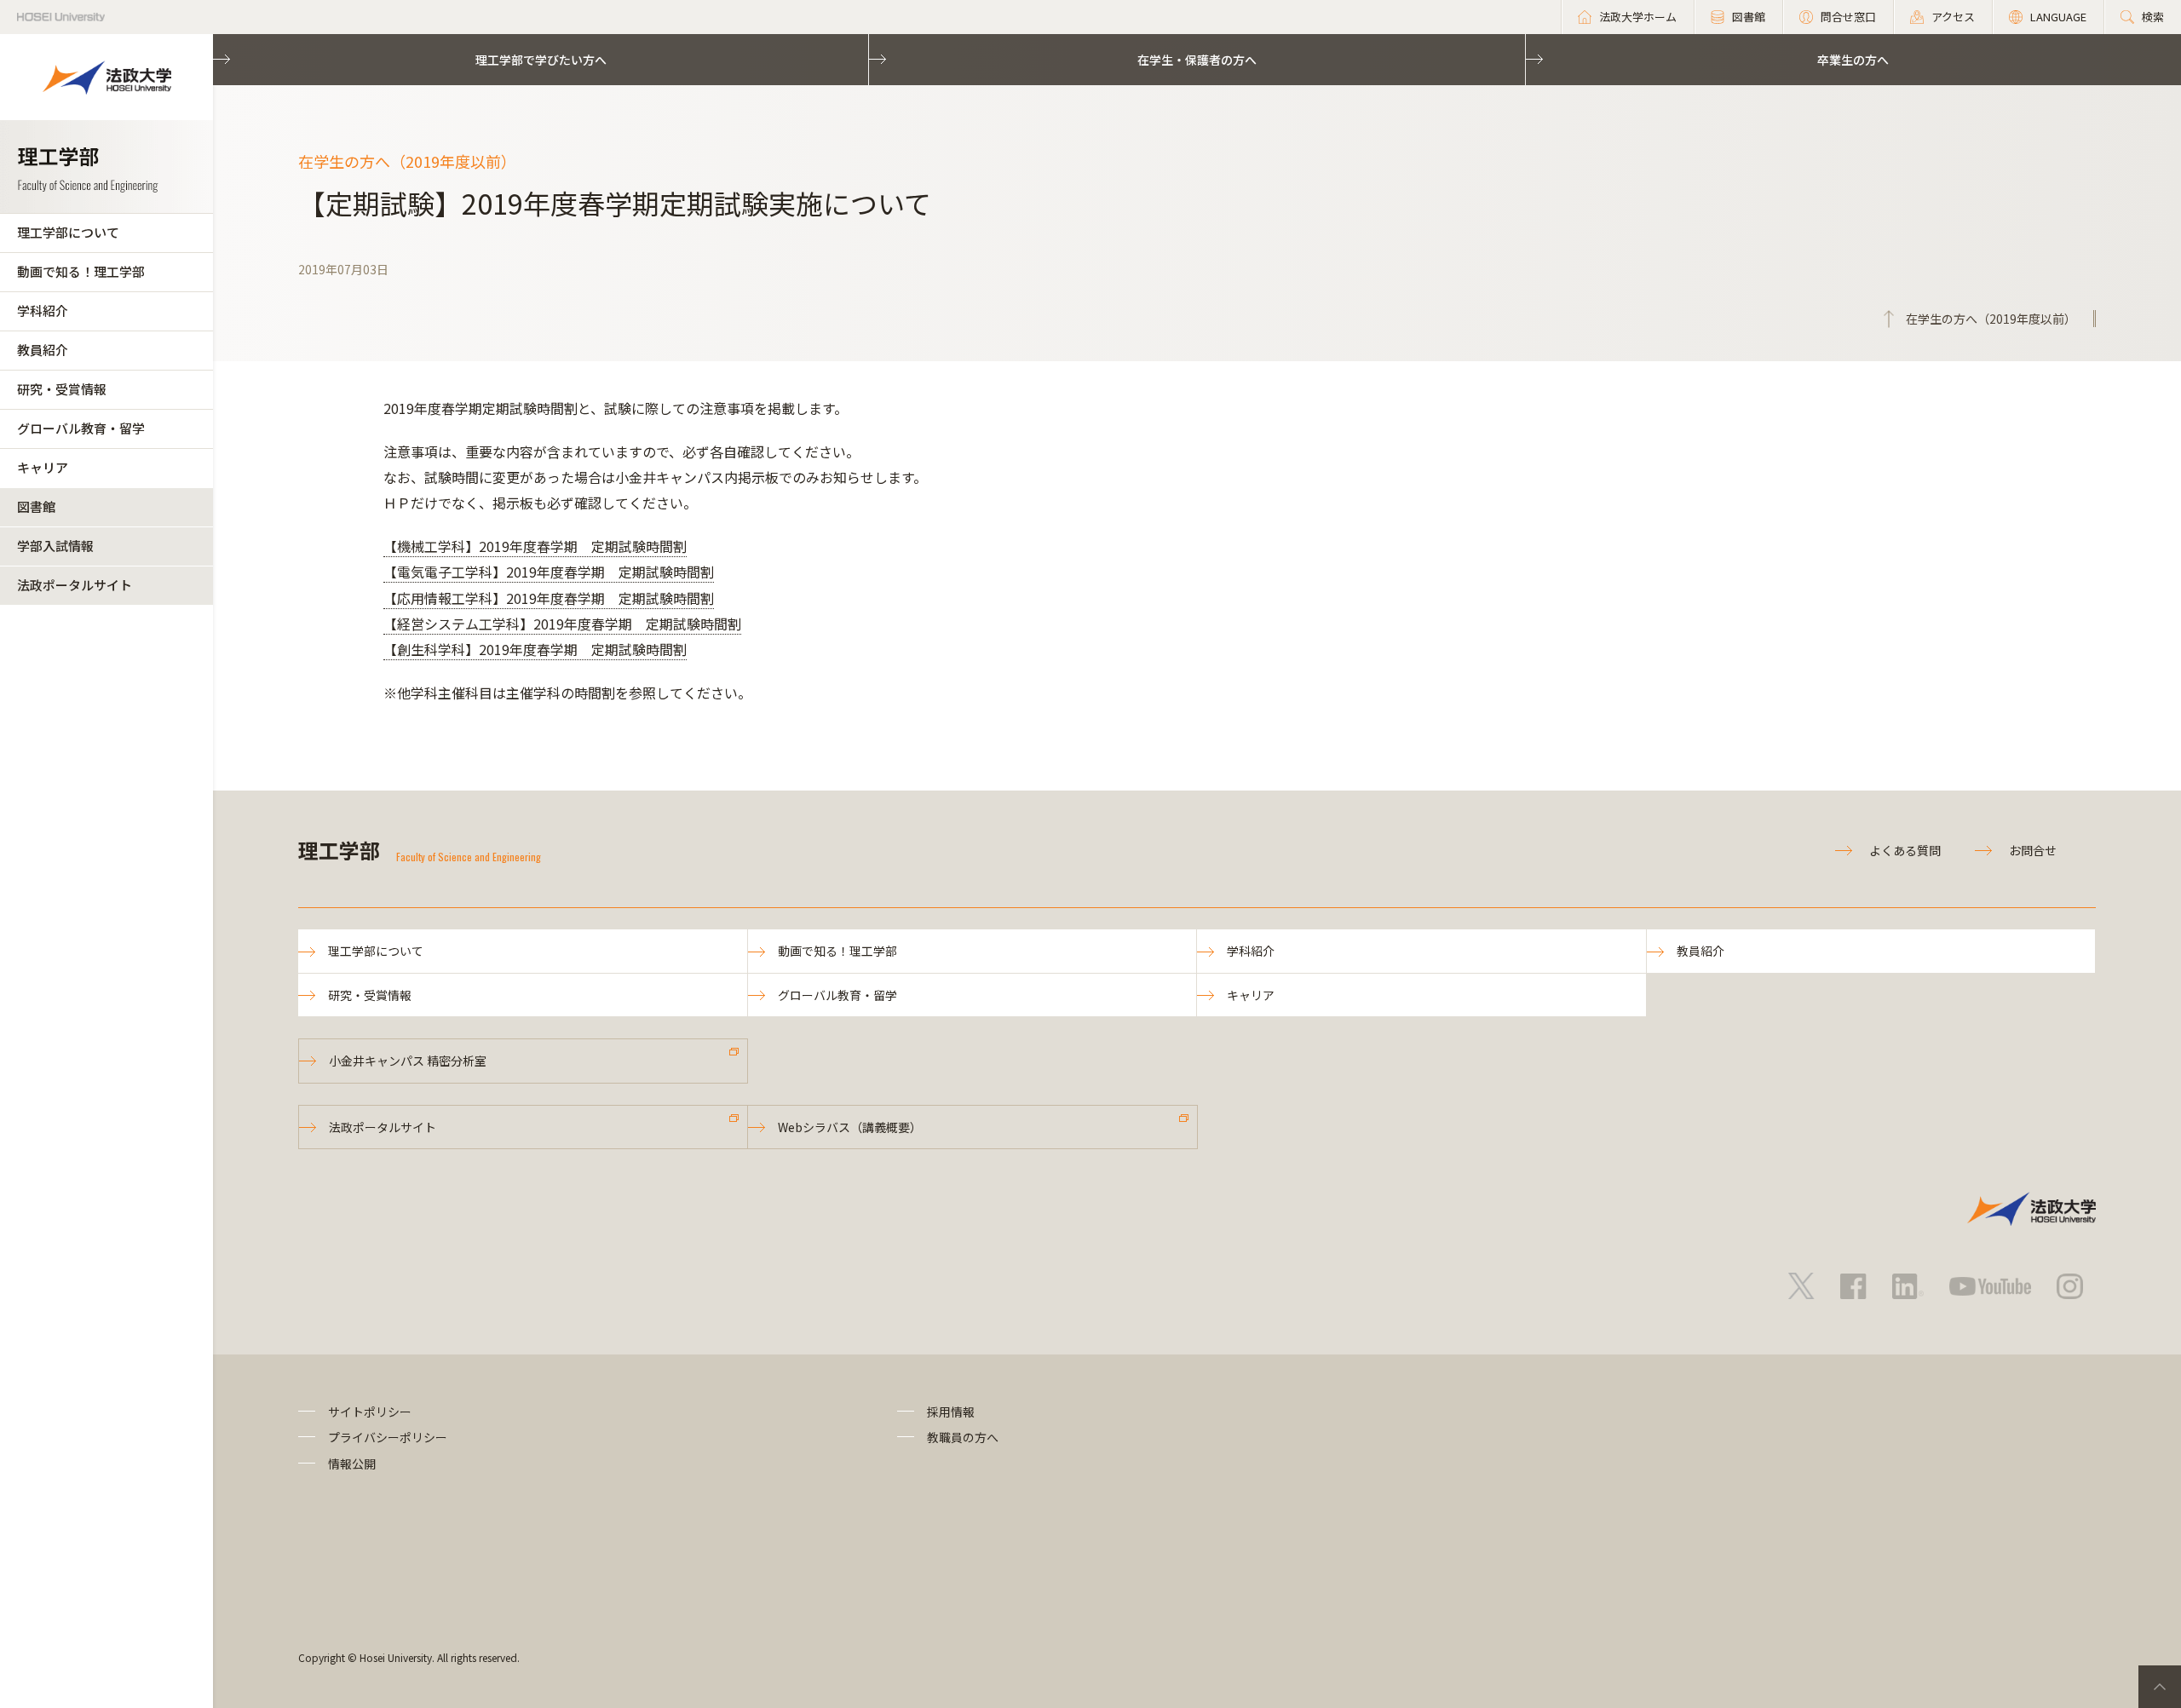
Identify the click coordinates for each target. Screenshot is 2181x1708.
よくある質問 (1905, 850)
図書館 (36, 506)
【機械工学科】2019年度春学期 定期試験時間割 (535, 546)
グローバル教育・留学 (81, 428)
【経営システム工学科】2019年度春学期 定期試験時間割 (562, 624)
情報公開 (352, 1464)
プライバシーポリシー (388, 1437)
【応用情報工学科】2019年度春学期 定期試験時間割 (549, 598)
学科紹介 (43, 311)
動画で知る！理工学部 (81, 271)
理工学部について (68, 232)
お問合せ (2033, 850)
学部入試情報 (55, 546)
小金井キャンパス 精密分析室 (408, 1061)
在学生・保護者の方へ (1197, 60)
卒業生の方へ (1853, 60)
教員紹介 (43, 350)
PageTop (2160, 1687)
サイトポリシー (370, 1412)
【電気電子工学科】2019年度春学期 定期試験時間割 (549, 572)
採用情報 (951, 1412)
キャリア (43, 467)
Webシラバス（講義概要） (850, 1127)
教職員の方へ (963, 1437)
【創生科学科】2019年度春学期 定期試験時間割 (535, 649)
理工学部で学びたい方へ (541, 60)
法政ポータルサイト (75, 585)
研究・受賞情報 (62, 389)
